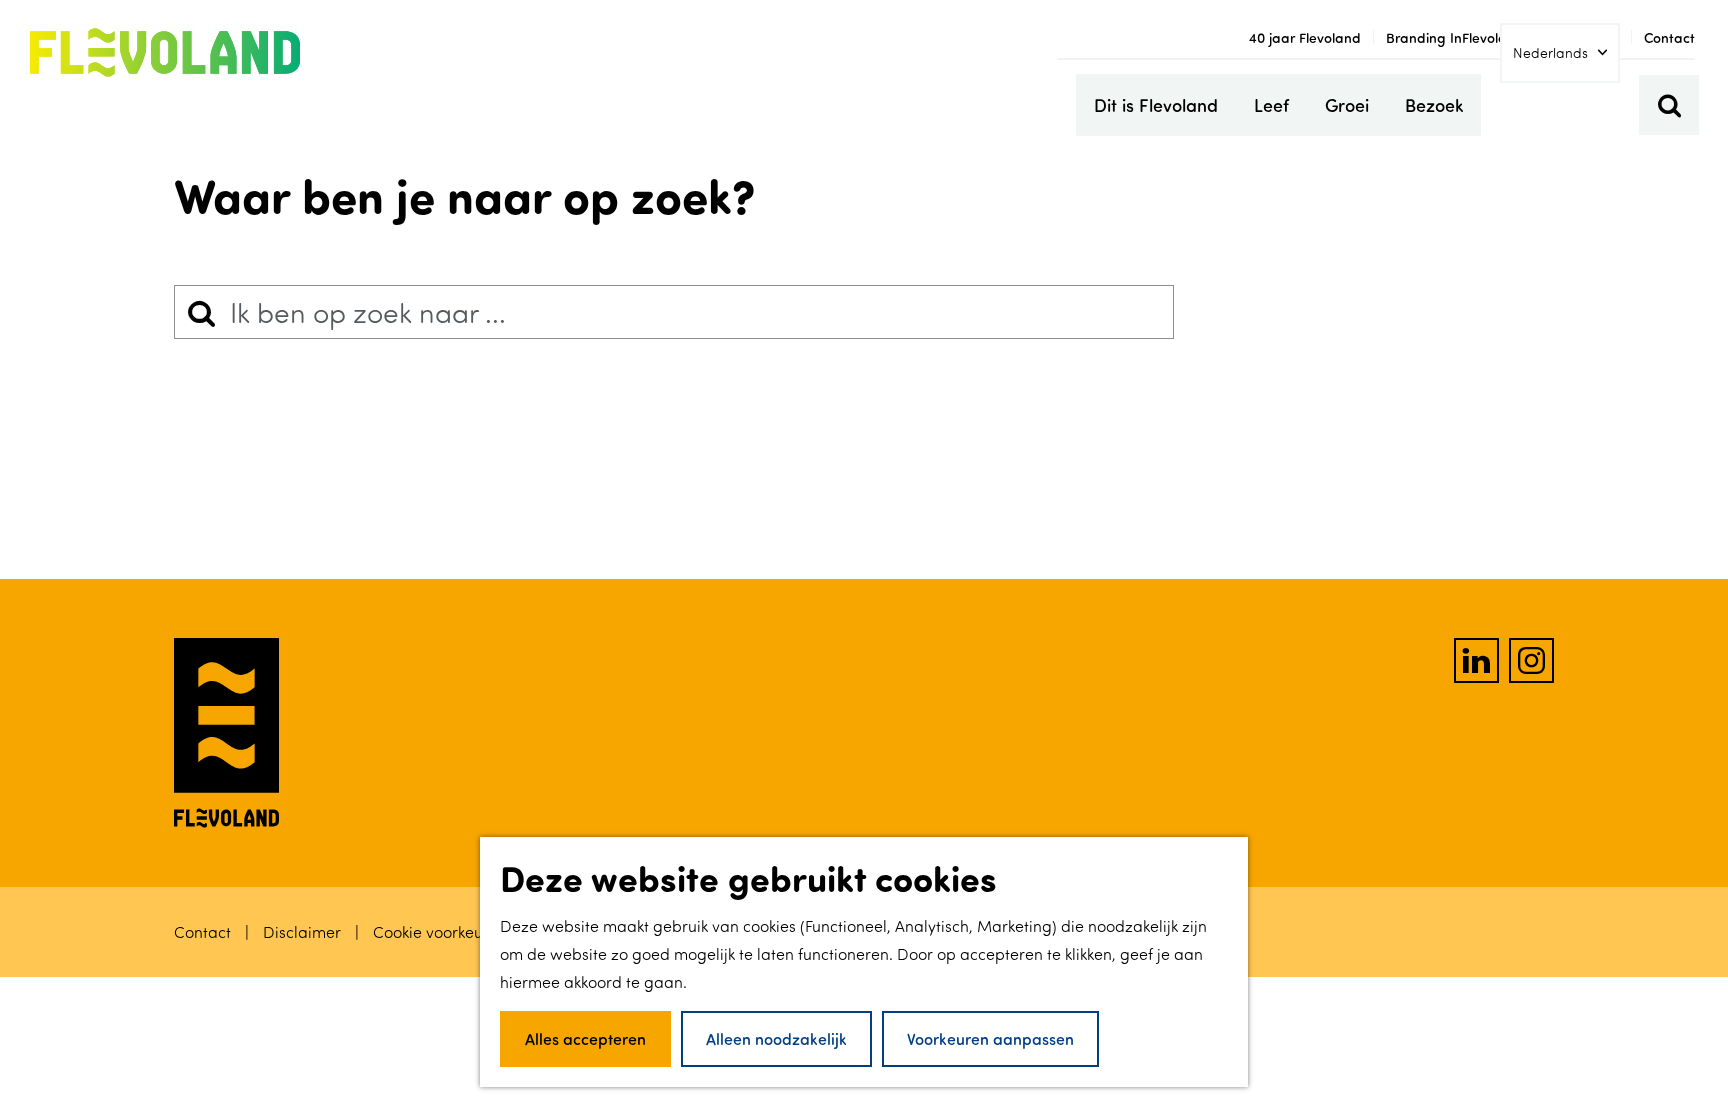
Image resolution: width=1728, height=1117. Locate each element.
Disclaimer (304, 932)
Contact (1669, 37)
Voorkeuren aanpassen (990, 1038)
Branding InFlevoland (1455, 37)
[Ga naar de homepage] (165, 53)
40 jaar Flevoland (1305, 37)
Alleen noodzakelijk (776, 1038)
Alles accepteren (585, 1038)
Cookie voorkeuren (440, 932)
